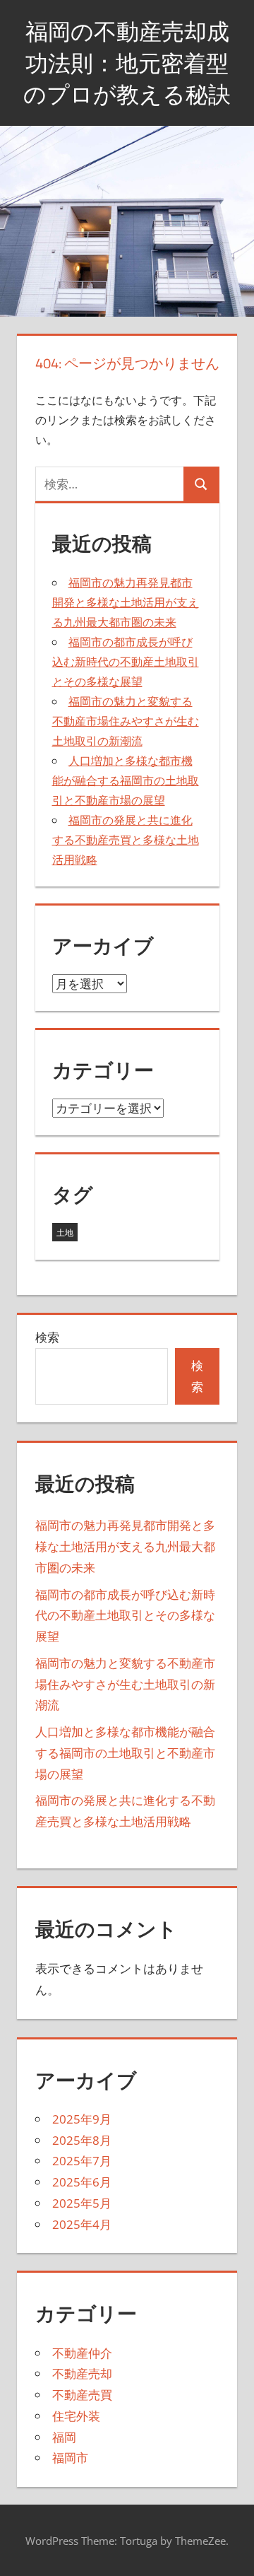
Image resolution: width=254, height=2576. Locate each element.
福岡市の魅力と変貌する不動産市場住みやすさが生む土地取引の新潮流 (126, 721)
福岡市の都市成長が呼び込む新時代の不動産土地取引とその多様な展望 (126, 662)
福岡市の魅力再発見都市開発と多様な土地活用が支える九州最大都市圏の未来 (126, 602)
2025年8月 (82, 2140)
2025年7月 (82, 2161)
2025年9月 (82, 2119)
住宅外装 (76, 2416)
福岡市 (70, 2458)
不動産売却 (82, 2373)
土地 (65, 1233)
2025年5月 (82, 2203)
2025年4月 (82, 2224)
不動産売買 (82, 2395)
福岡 (64, 2437)
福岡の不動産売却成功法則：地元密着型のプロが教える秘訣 (127, 63)
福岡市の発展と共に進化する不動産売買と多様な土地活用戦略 (126, 840)
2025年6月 (82, 2182)
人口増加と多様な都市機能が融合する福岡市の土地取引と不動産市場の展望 (126, 780)
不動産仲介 (82, 2353)
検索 (47, 1337)
